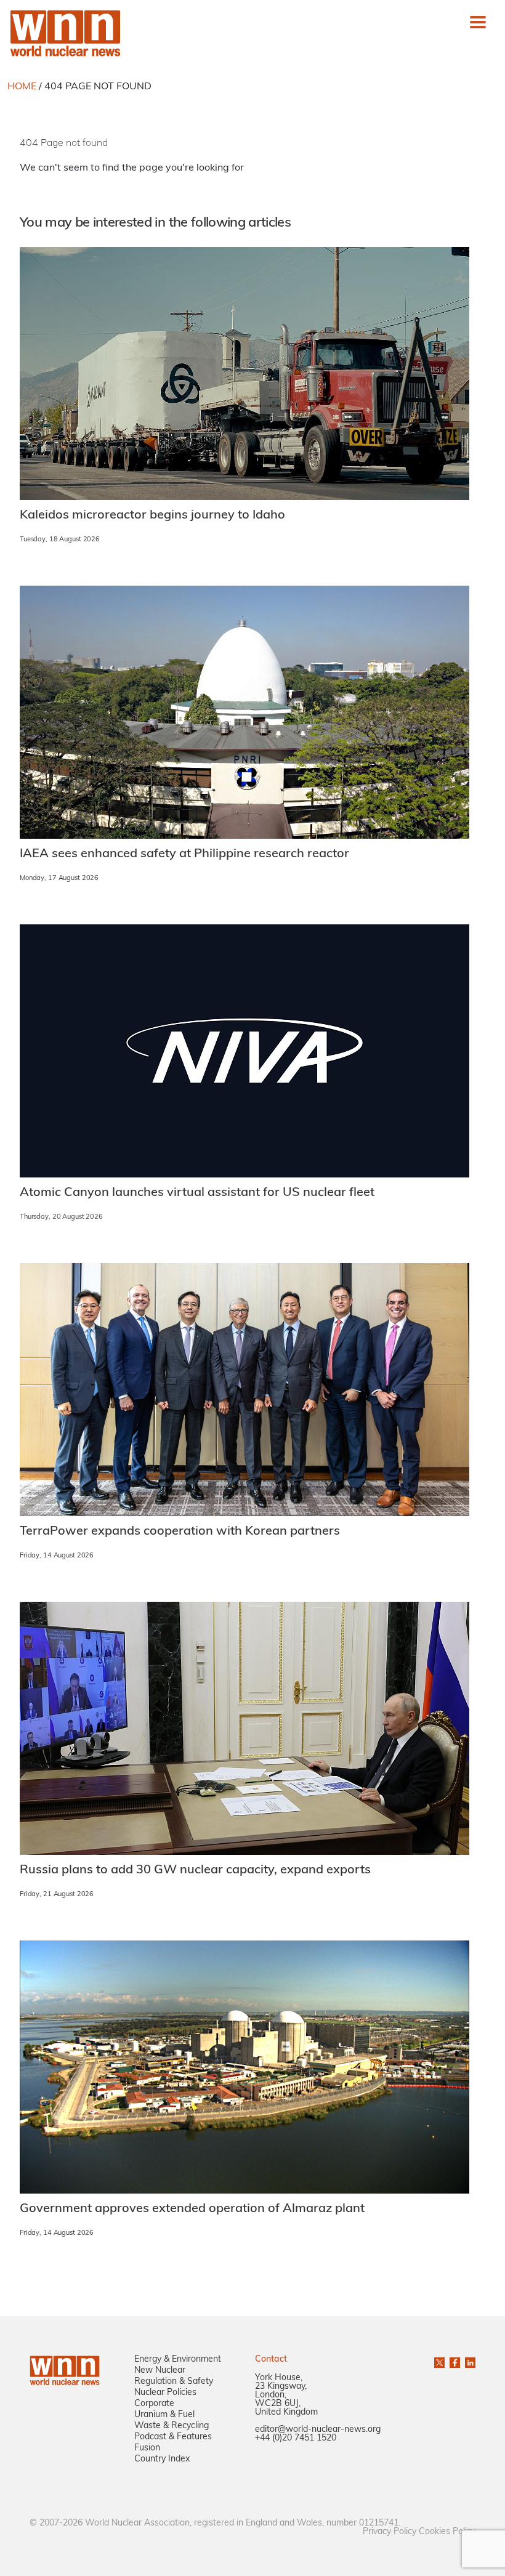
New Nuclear (160, 2371)
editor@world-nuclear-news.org (318, 2430)
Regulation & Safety (174, 2382)
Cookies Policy (447, 2532)
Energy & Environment (178, 2360)
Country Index (162, 2459)
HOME (22, 87)
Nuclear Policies (165, 2393)
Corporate (154, 2404)
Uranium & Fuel (164, 2415)
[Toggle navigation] (478, 22)
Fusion (147, 2448)
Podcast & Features (173, 2437)
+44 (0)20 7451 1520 (296, 2438)
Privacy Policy (390, 2532)
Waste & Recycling (172, 2426)
